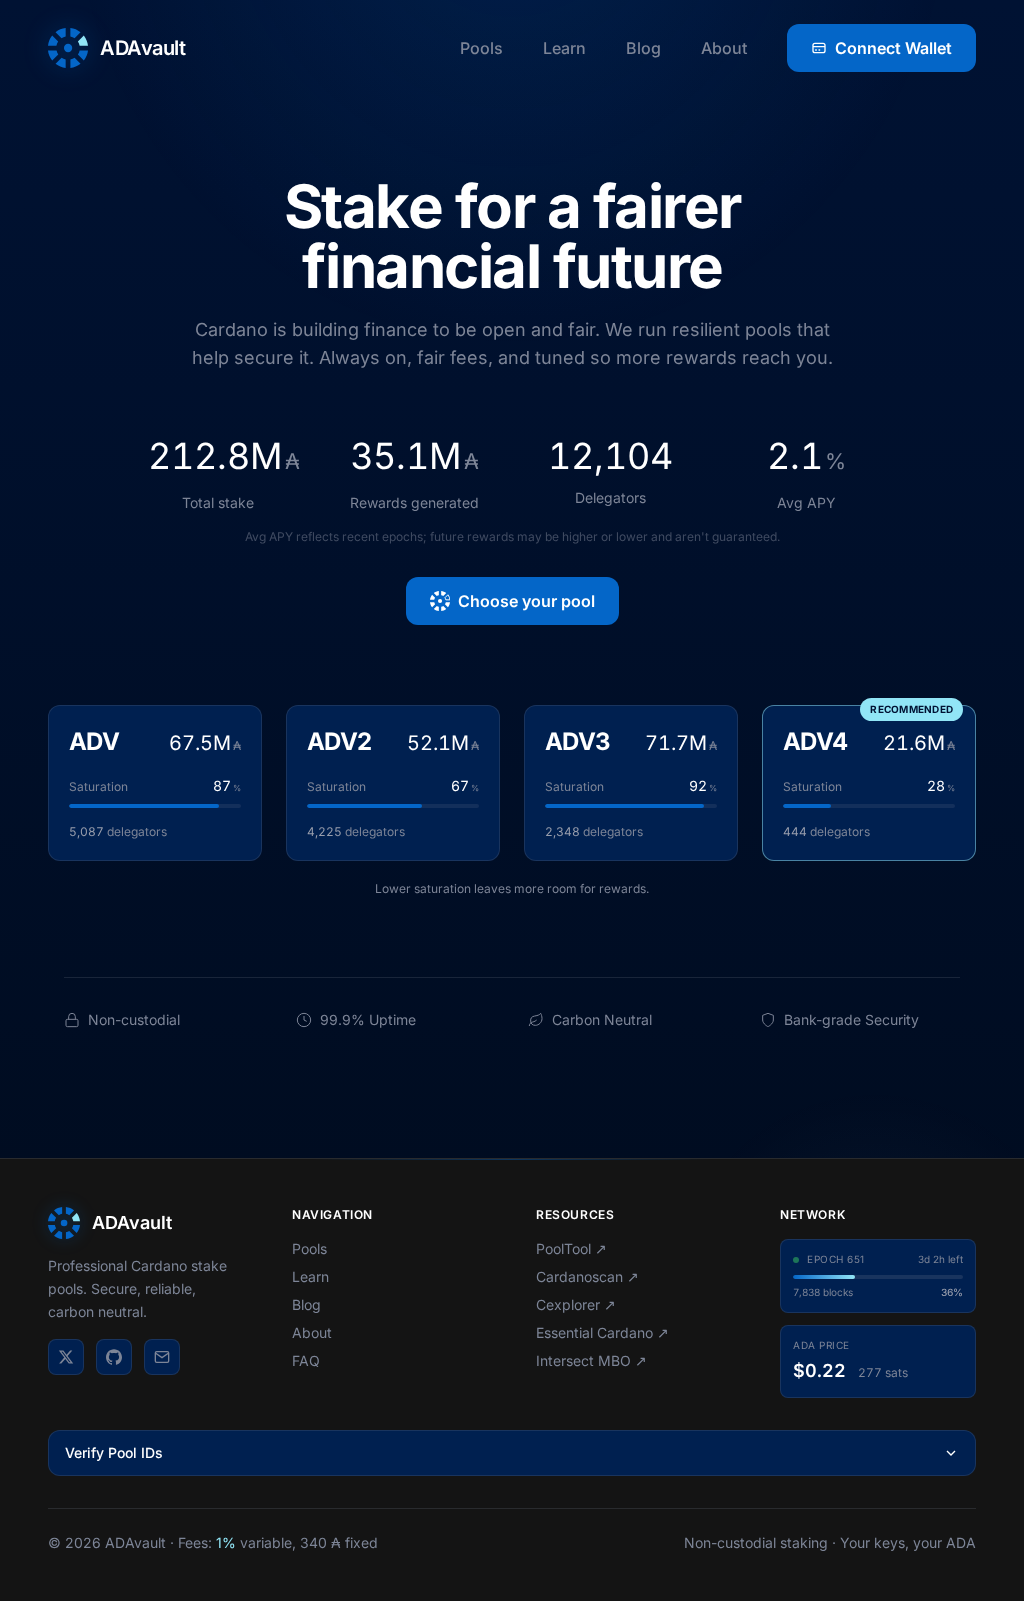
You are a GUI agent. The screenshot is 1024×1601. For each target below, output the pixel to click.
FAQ (306, 1360)
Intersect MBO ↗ (591, 1360)
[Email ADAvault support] (162, 1357)
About (724, 48)
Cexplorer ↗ (576, 1304)
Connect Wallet (893, 48)
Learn (564, 48)
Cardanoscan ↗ (587, 1276)
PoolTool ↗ (571, 1248)
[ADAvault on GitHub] (114, 1357)
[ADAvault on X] (66, 1357)
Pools (481, 48)
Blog (643, 48)
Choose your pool (526, 601)
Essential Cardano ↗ (602, 1332)
